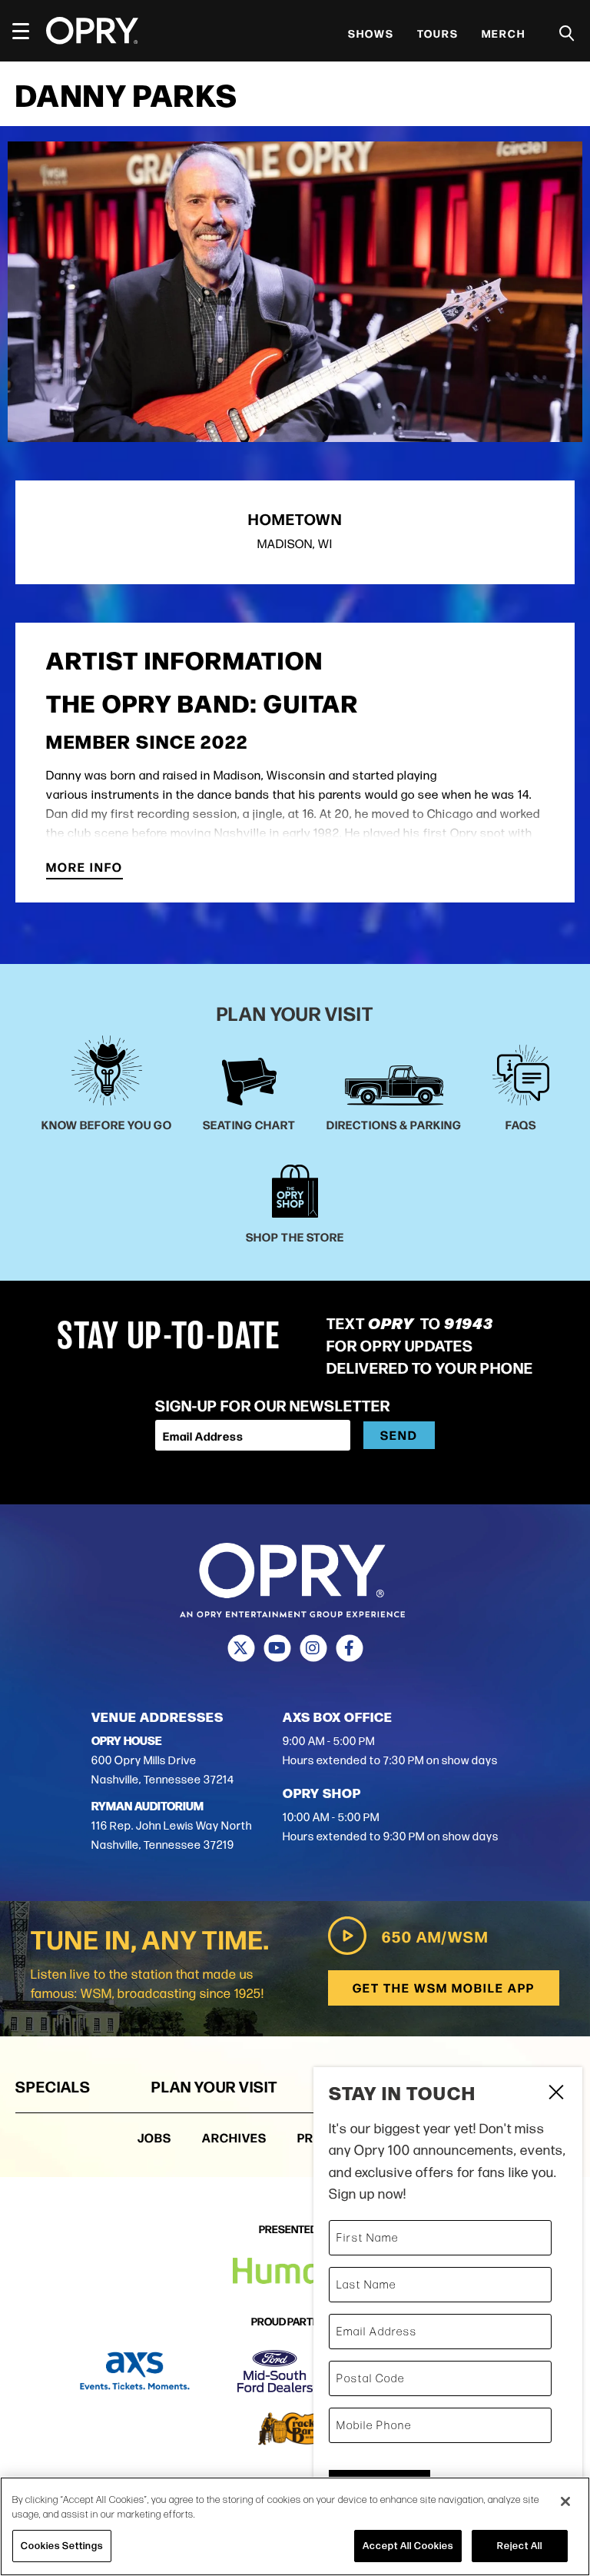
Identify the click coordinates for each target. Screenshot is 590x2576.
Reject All (520, 2545)
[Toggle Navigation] (28, 31)
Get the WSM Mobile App (444, 1988)
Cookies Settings (62, 2545)
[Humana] (295, 2271)
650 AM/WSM (435, 1936)
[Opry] (92, 31)
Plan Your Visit (214, 2086)
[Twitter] (241, 1648)
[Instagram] (313, 1648)
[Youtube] (277, 1648)
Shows (371, 33)
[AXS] (135, 2371)
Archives (234, 2137)
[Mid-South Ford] (275, 2371)
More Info (85, 868)
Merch (504, 33)
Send (399, 1435)
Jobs (154, 2137)
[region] (295, 2526)
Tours (438, 33)
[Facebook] (349, 1648)
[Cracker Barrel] (295, 2429)
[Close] (565, 2501)
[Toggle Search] (567, 33)
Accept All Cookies (408, 2545)
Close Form (555, 2094)
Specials (53, 2086)
